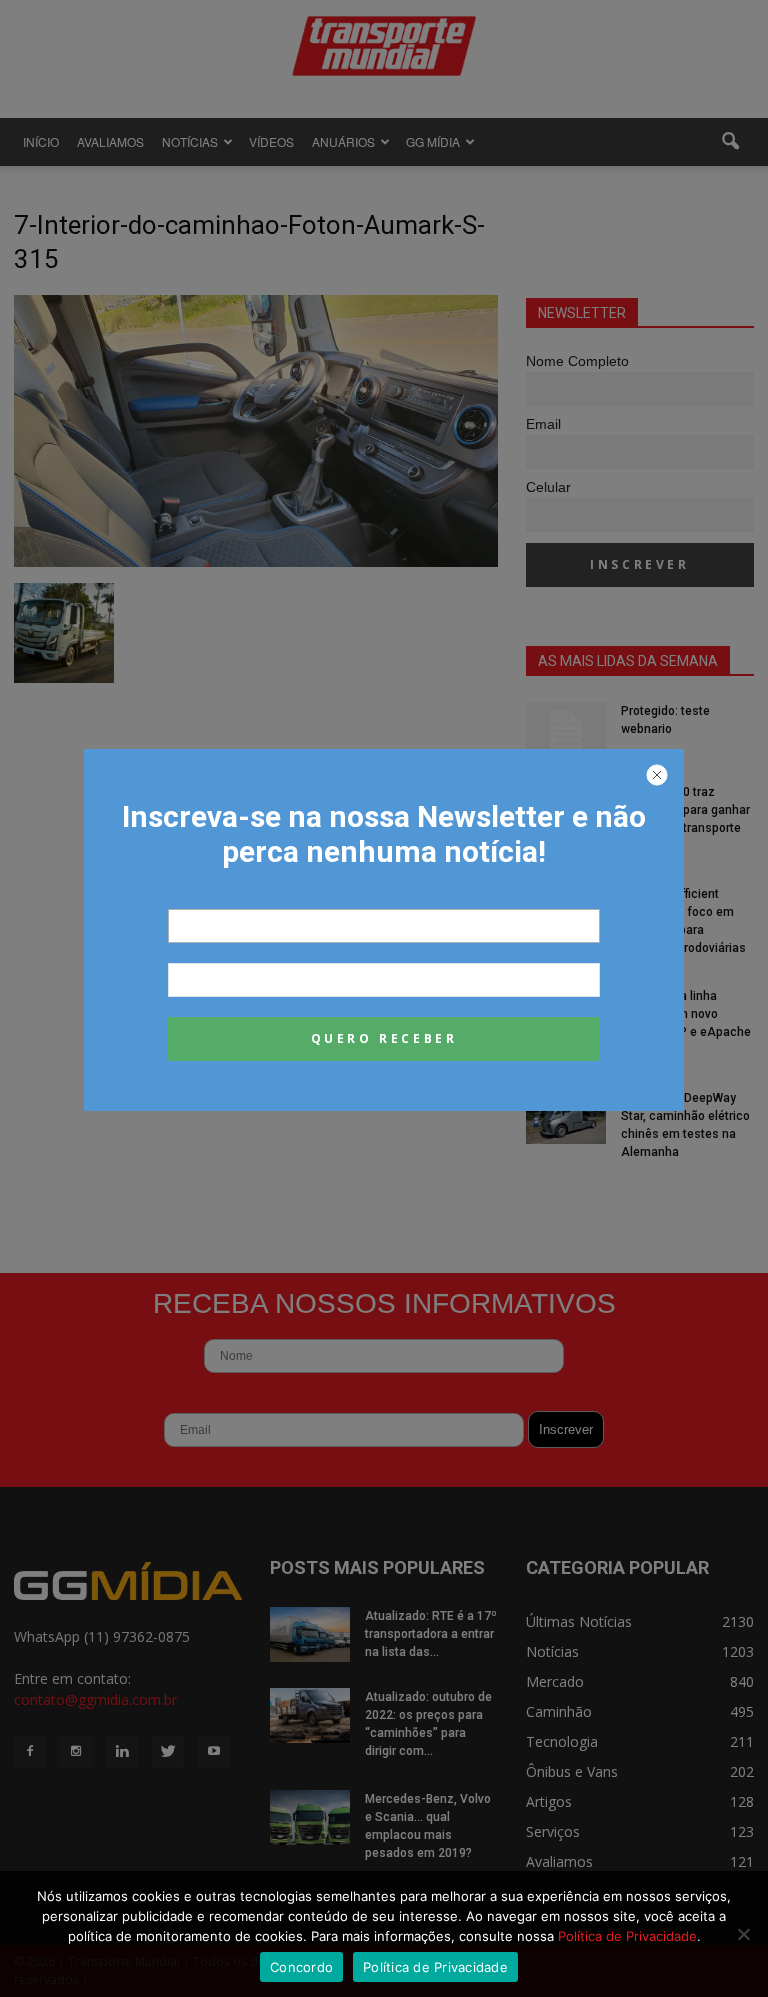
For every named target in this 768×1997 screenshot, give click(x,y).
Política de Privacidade (627, 1936)
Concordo (301, 1967)
